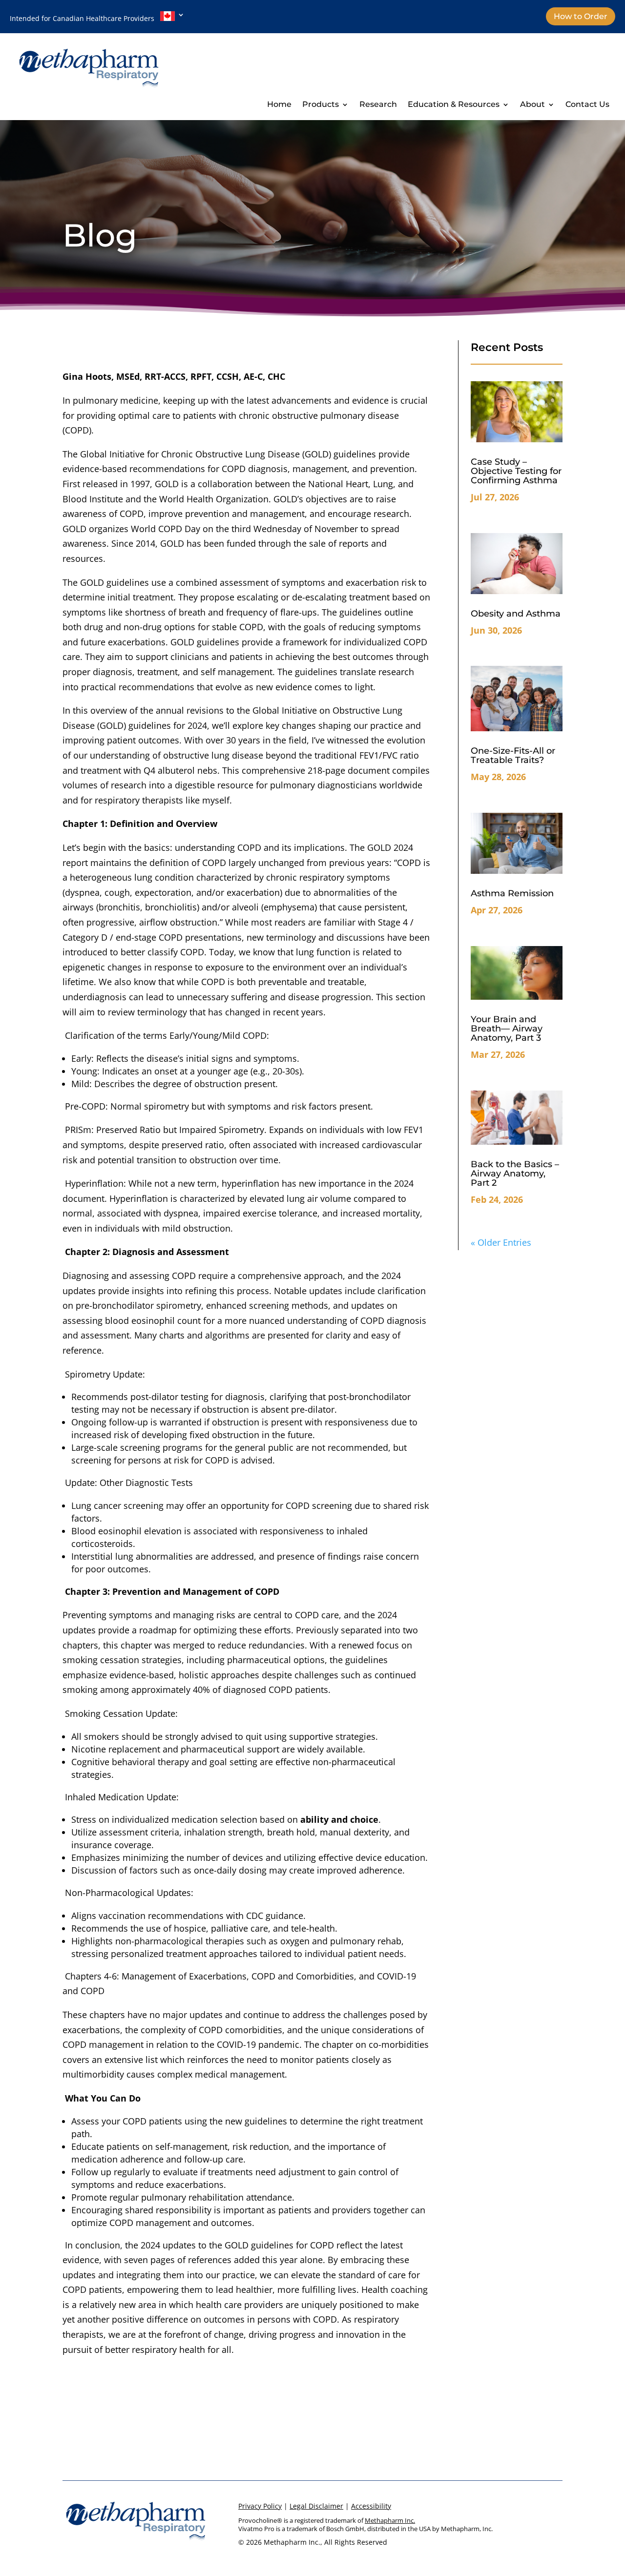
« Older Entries (501, 1242)
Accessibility (371, 2506)
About (532, 105)
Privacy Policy (260, 2506)
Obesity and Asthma (516, 614)
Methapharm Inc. (390, 2520)
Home (279, 105)
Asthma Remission (512, 893)
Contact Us (587, 105)
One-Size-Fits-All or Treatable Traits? (513, 755)
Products (321, 105)
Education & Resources (454, 105)
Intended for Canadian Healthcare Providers (85, 18)
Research (378, 105)
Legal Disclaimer (316, 2506)
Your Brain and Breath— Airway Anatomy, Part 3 (507, 1029)
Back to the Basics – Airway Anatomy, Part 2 (515, 1174)
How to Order (581, 16)
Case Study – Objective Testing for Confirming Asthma (516, 471)
